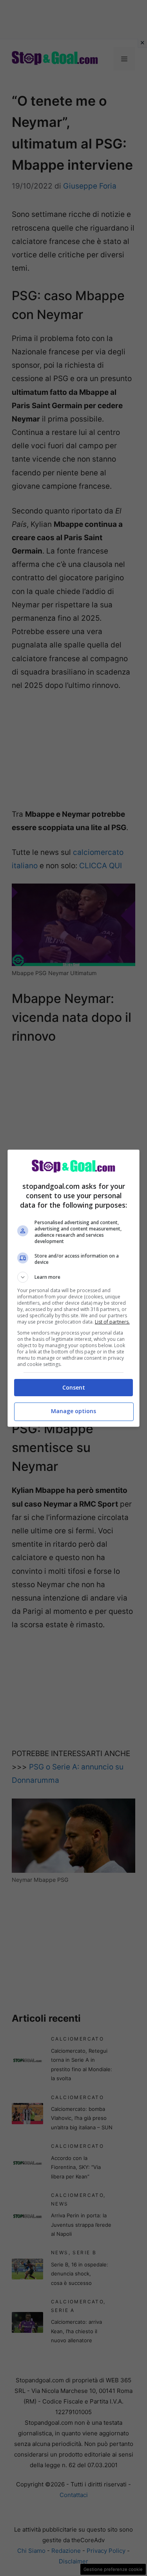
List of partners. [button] (112, 1322)
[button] (74, 1277)
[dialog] (74, 1288)
